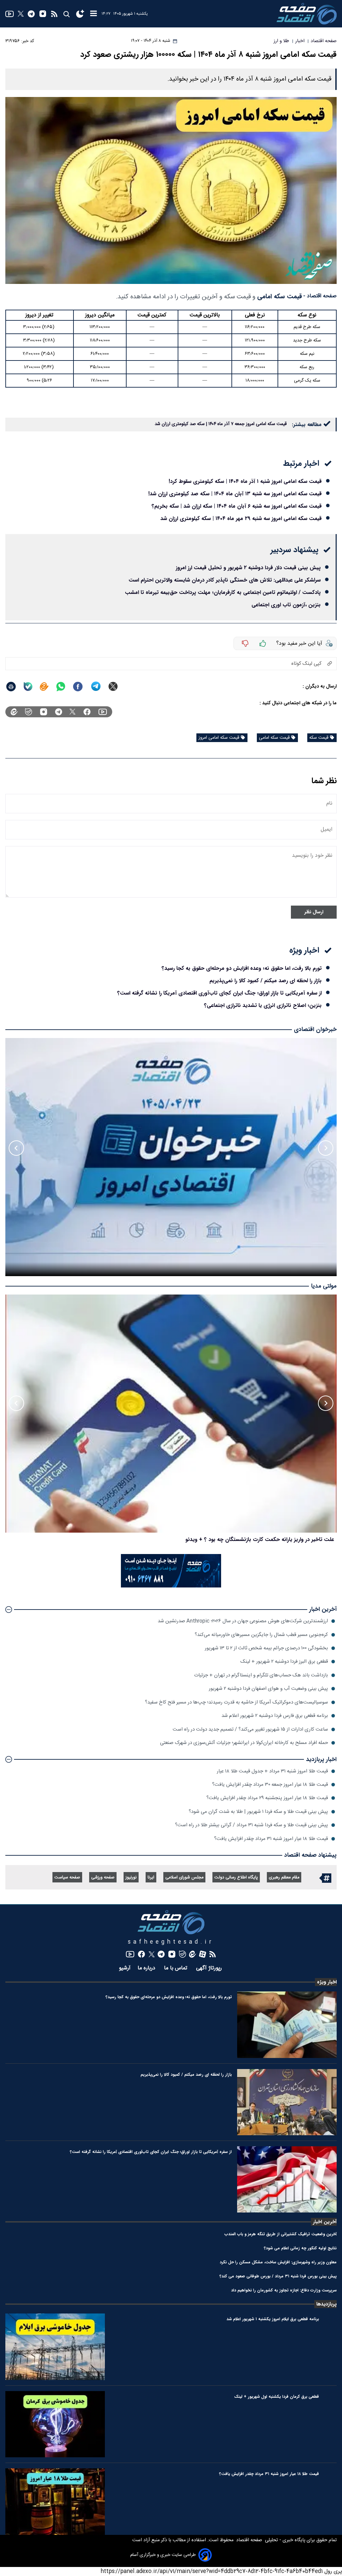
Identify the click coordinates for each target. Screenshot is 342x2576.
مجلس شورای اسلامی (184, 1878)
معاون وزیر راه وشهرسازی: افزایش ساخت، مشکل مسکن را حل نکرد (278, 2262)
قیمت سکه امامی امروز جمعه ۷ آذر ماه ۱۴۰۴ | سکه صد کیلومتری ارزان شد (221, 424)
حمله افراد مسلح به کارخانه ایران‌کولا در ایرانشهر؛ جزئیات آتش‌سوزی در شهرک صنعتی (244, 1743)
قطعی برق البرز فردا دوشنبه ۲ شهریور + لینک (284, 1662)
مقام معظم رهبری (284, 1878)
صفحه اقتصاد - (320, 296)
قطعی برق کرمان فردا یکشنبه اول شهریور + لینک (277, 2397)
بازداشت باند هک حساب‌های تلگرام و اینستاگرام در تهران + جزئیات (261, 1675)
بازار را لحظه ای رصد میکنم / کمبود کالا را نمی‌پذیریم (266, 981)
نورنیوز (131, 1878)
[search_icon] (66, 14)
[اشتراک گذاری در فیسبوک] (78, 687)
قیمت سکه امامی (280, 297)
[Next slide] (16, 1148)
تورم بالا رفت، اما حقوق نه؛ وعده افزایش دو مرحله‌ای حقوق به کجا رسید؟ (242, 968)
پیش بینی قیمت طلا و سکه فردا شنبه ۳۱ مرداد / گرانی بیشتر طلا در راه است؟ (251, 1825)
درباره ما (147, 1968)
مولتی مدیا (324, 1286)
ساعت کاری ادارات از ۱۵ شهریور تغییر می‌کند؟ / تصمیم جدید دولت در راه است (250, 1729)
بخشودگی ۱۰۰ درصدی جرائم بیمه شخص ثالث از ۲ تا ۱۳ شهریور (266, 1648)
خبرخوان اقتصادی (315, 1029)
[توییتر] (21, 14)
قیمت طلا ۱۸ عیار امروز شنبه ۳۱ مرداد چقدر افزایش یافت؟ (271, 1839)
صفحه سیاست (67, 1878)
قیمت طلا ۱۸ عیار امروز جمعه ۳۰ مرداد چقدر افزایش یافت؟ (270, 1785)
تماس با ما (177, 1968)
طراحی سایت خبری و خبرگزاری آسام (163, 2555)
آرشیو (125, 1968)
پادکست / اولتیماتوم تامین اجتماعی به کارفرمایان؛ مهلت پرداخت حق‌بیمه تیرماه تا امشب (223, 592)
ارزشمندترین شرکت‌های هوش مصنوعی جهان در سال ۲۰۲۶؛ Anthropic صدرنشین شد (243, 1621)
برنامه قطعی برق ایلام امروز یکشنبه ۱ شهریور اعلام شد (273, 2319)
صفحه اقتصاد (248, 2540)
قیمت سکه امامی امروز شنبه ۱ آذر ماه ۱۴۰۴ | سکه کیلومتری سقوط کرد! (245, 481)
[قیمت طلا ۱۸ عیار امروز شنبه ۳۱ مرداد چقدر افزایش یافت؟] (55, 2501)
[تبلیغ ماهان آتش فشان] (171, 1586)
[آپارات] (203, 1954)
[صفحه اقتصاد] (307, 14)
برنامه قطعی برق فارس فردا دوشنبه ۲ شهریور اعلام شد (275, 1716)
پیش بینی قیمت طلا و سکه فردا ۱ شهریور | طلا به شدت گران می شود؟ (258, 1812)
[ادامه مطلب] (9, 1610)
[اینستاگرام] (43, 14)
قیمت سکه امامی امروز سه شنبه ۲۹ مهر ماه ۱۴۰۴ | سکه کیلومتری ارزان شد (241, 519)
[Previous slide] (326, 1148)
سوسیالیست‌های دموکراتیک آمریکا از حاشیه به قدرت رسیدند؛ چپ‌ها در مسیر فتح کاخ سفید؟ (236, 1702)
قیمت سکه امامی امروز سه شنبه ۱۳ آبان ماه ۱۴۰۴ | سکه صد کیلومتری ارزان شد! (235, 494)
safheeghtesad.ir (171, 1942)
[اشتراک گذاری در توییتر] (113, 686)
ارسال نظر (314, 912)
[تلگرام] (31, 14)
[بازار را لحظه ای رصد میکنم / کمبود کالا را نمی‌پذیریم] (287, 2102)
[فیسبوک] (87, 712)
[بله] (28, 687)
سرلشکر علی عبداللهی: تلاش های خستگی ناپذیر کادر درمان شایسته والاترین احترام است (225, 580)
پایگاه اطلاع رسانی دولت (236, 1878)
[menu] (94, 14)
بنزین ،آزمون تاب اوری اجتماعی (286, 605)
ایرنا (151, 1878)
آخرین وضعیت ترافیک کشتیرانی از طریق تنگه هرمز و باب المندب (281, 2234)
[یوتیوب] (10, 14)
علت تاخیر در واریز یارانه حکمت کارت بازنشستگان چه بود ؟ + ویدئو (260, 1539)
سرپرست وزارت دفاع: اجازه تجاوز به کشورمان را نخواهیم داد (284, 2290)
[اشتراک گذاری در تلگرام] (96, 686)
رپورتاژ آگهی (210, 1968)
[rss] (54, 14)
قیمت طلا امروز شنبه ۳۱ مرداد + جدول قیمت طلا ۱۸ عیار (272, 1771)
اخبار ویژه (327, 1982)
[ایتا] (44, 687)
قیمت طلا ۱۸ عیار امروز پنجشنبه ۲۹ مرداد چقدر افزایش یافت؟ (267, 1798)
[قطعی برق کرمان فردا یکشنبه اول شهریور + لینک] (55, 2424)
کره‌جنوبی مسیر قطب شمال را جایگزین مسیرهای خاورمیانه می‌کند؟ (261, 1635)
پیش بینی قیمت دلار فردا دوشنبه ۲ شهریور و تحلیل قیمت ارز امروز (248, 568)
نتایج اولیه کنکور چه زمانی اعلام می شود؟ (300, 2248)
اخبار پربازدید (321, 1760)
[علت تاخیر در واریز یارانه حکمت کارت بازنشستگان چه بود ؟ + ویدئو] (171, 1414)
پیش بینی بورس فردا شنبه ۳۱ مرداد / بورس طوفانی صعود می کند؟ (278, 2276)
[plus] (263, 643)
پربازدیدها (326, 2304)
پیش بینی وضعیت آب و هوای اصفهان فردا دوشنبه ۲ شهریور (268, 1689)
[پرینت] (11, 687)
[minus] (245, 643)
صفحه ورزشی (103, 1878)
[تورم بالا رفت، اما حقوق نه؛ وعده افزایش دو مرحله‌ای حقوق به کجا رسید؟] (287, 2025)
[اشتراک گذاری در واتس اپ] (60, 687)
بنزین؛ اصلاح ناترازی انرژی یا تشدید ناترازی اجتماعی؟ (263, 1005)
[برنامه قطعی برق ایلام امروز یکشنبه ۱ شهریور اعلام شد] (55, 2347)
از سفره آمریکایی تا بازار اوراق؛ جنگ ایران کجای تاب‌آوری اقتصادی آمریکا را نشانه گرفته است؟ (219, 993)
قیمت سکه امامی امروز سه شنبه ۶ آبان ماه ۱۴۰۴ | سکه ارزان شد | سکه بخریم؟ (237, 506)
